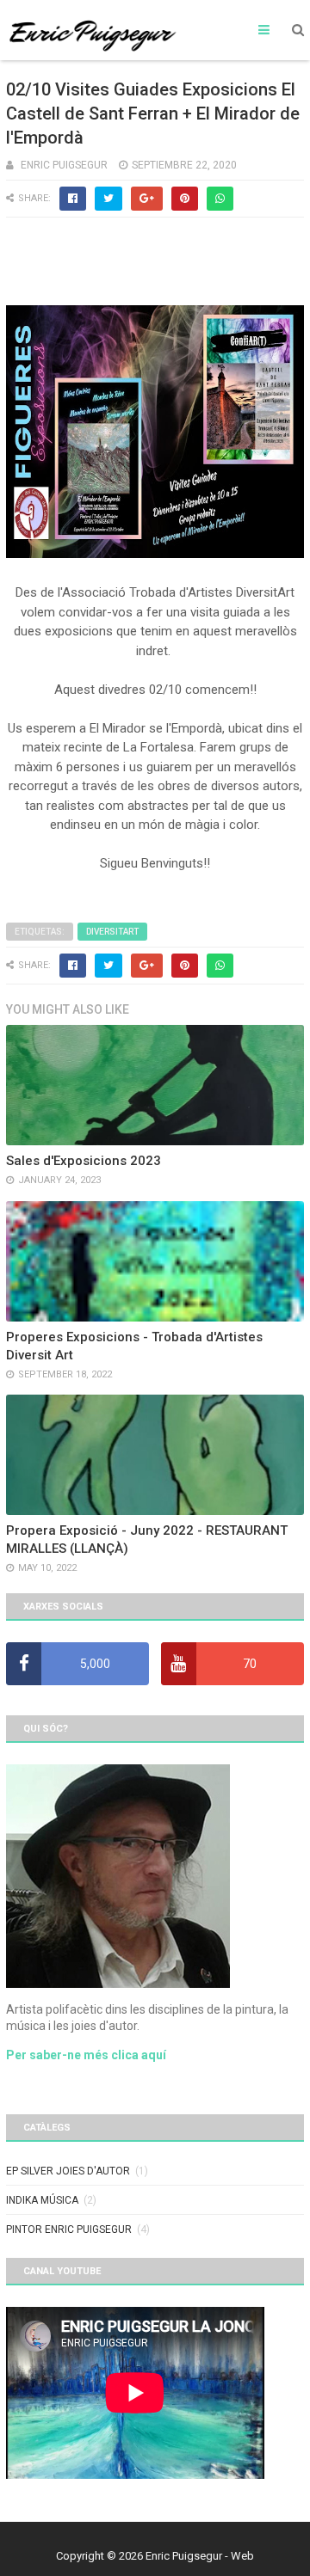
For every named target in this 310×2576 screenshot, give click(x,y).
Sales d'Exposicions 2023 (84, 1161)
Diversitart (112, 932)
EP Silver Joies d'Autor (68, 2171)
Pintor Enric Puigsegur (69, 2229)
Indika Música (42, 2200)
